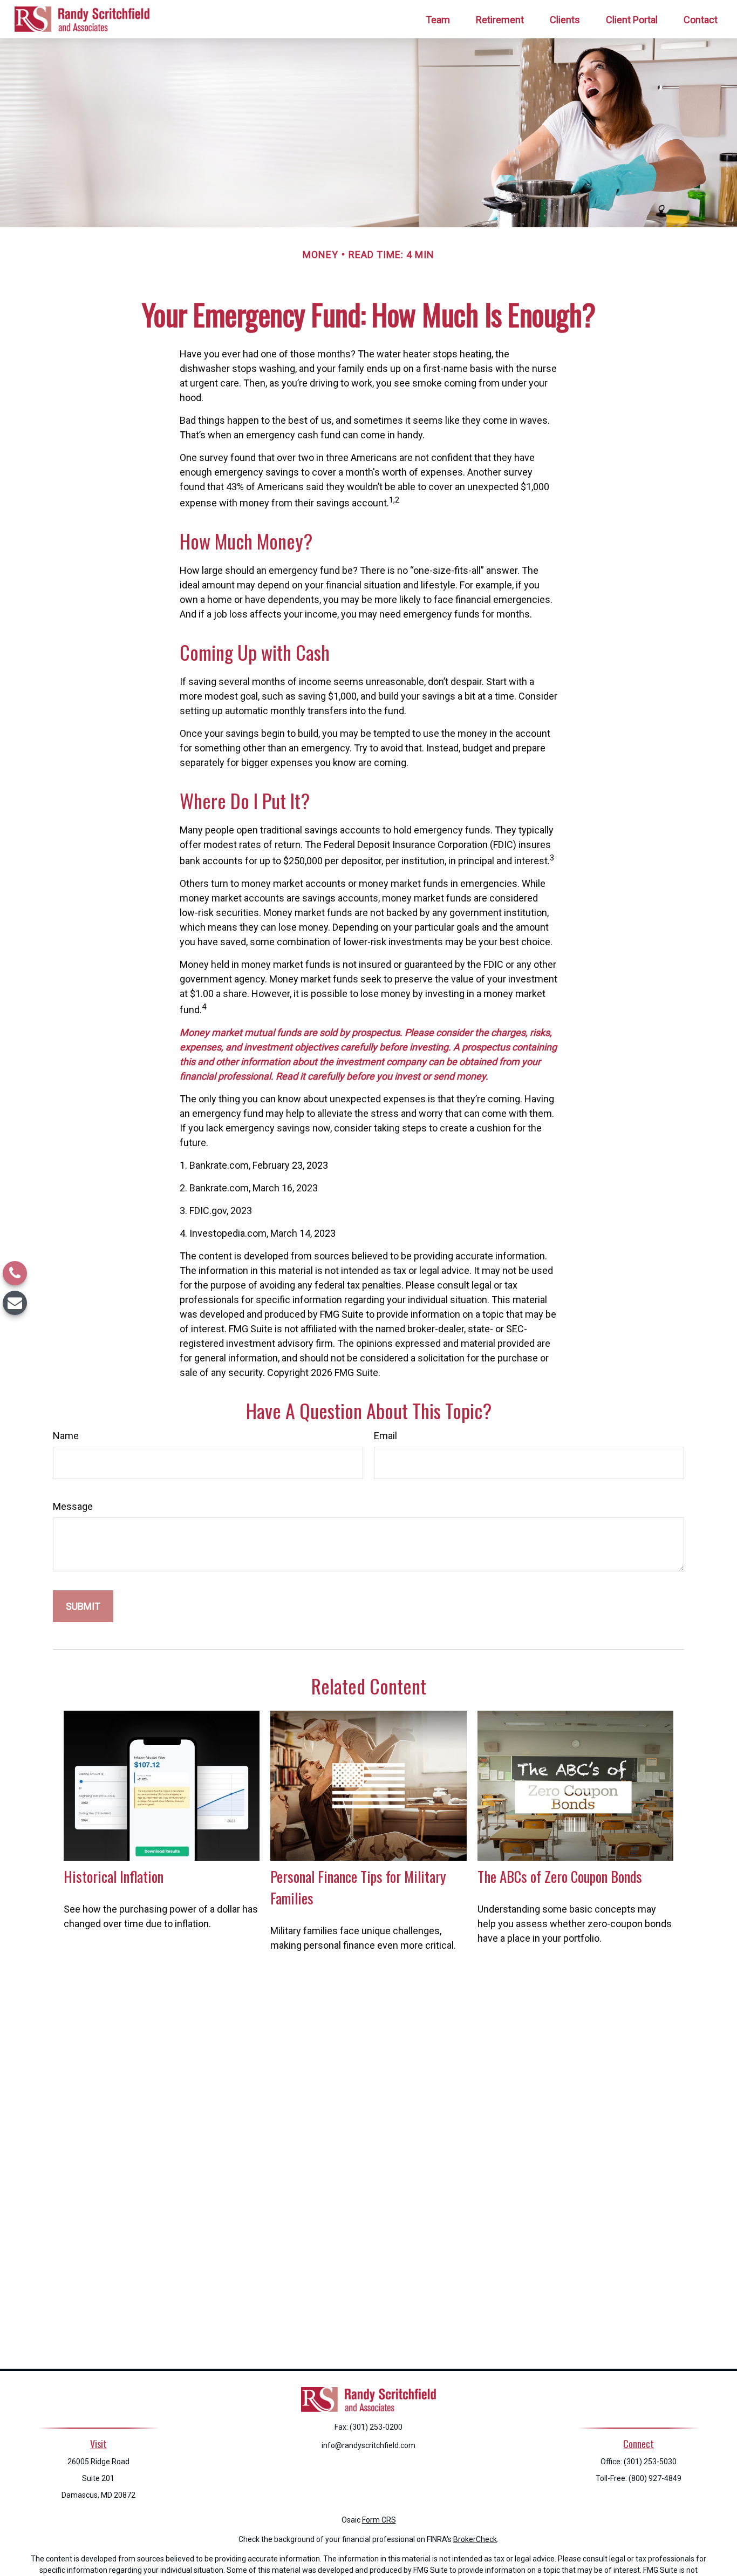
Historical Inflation (114, 1876)
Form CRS (379, 2520)
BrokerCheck (475, 2539)
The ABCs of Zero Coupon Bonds (560, 1876)
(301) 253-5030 (650, 2462)
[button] (438, 19)
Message (73, 1506)
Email (385, 1436)
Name (66, 1436)
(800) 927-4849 (655, 2478)
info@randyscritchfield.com (368, 2445)
